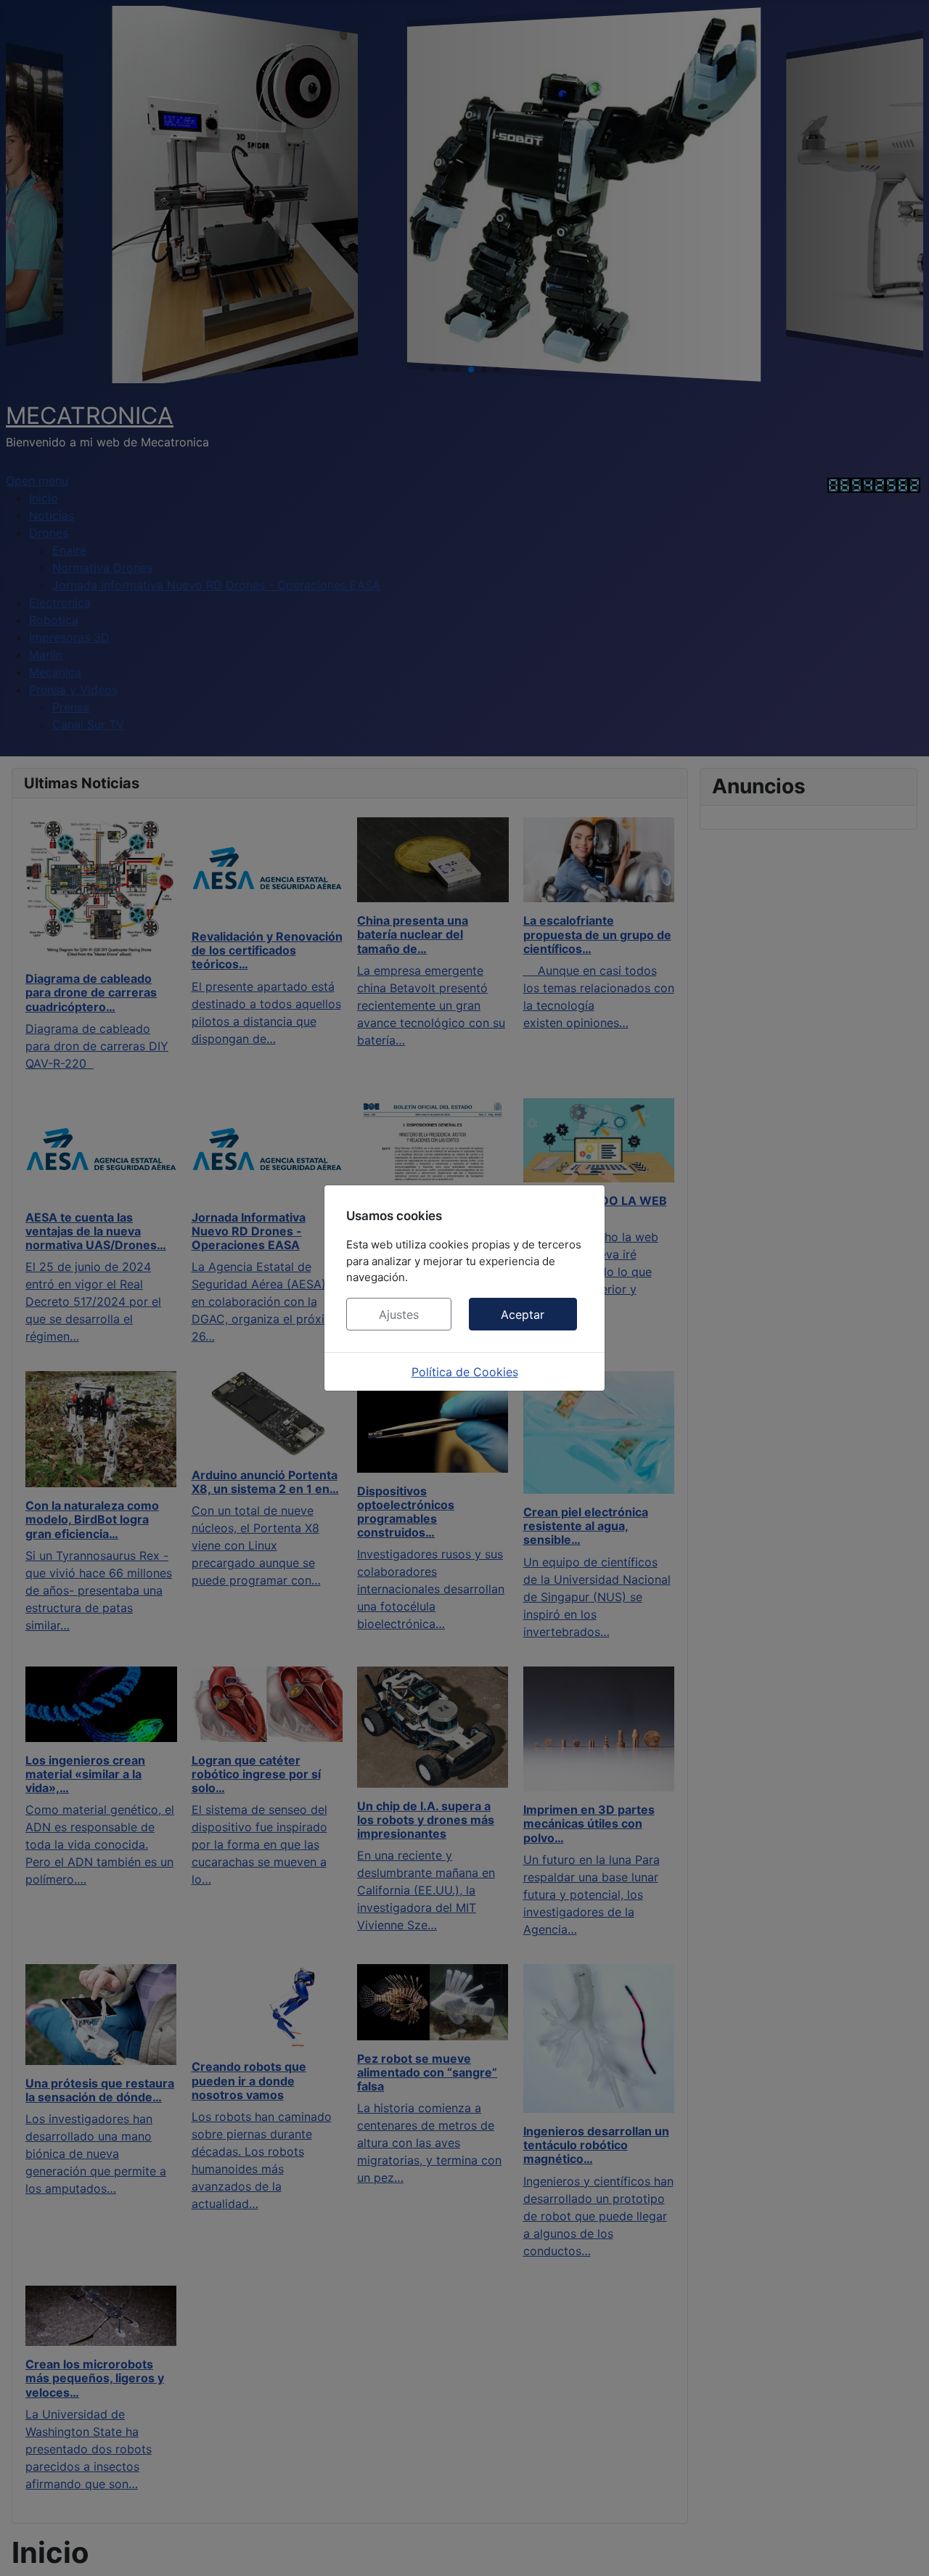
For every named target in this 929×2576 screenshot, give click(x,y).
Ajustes (399, 1314)
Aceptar (523, 1314)
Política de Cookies (465, 1372)
